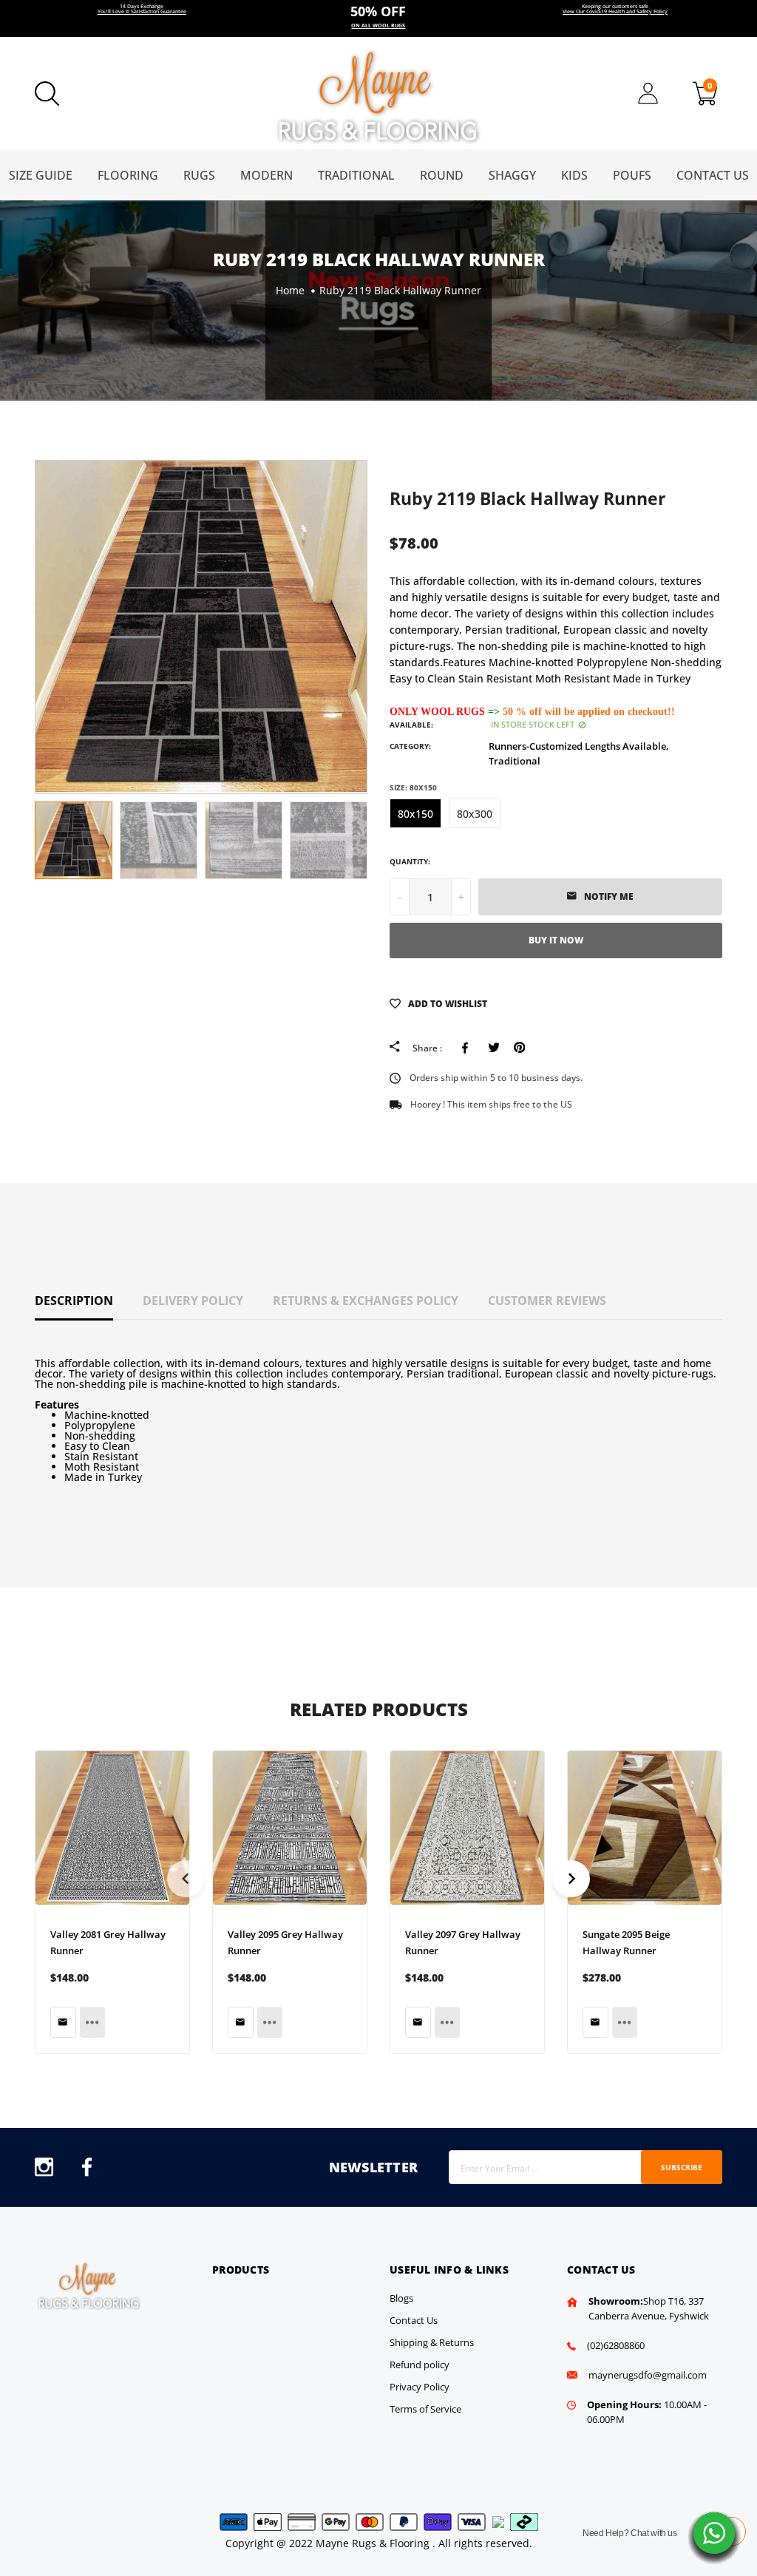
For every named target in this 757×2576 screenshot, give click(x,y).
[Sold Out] (63, 2022)
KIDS (574, 175)
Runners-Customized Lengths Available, (579, 746)
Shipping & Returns (432, 2342)
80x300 (475, 814)
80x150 (415, 814)
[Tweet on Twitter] (493, 1048)
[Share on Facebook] (468, 1048)
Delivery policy (193, 1301)
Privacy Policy (420, 2387)
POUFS (632, 175)
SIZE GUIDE (41, 175)
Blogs (401, 2298)
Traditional (356, 175)
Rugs (199, 175)
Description (74, 1301)
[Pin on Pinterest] (519, 1048)
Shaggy (512, 175)
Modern (267, 175)
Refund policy (420, 2365)
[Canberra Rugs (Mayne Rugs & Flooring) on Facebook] (87, 2171)
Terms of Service (425, 2409)
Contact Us (713, 175)
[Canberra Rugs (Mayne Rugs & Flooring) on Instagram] (44, 2171)
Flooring (128, 175)
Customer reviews (547, 1301)
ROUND (442, 175)
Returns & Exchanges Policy (366, 1301)
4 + (378, 18)
